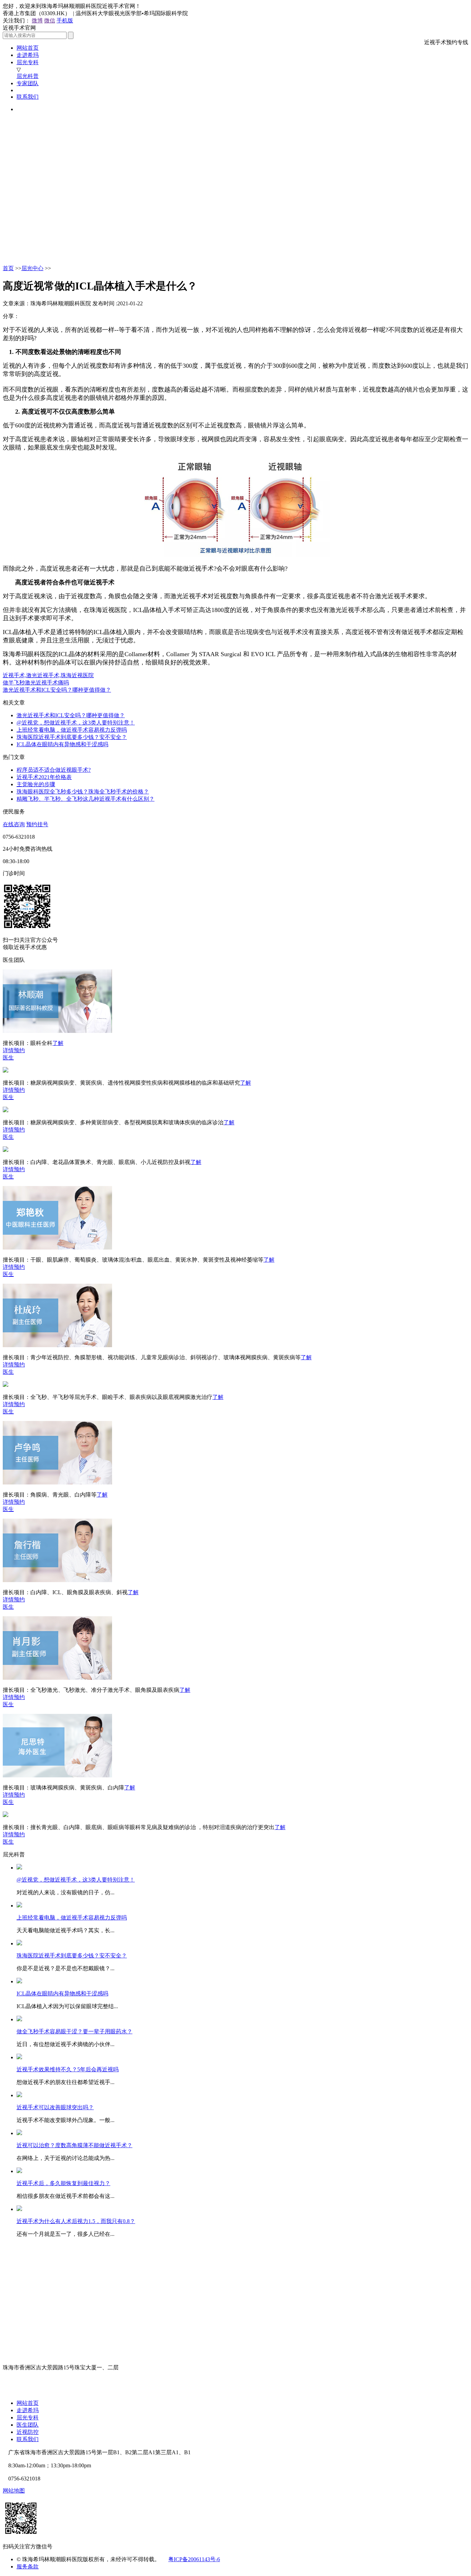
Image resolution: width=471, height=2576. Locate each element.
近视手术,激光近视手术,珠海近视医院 (48, 675)
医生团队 (28, 2425)
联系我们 (28, 97)
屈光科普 (28, 76)
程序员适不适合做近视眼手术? (54, 770)
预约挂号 (37, 824)
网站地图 (14, 2491)
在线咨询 (14, 824)
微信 (50, 21)
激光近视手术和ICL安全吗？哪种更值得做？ (57, 690)
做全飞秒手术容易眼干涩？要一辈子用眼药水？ (74, 2031)
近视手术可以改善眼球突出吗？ (55, 2107)
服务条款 (28, 2567)
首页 (8, 268)
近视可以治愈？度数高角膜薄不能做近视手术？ (74, 2145)
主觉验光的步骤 (36, 784)
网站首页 (28, 48)
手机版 (65, 21)
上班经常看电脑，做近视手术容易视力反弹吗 (72, 730)
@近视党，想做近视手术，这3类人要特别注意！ (76, 723)
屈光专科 (28, 62)
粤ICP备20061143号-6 (194, 2559)
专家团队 (28, 83)
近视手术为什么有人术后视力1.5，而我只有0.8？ (76, 2221)
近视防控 (28, 2432)
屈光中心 (32, 268)
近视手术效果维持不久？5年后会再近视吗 (68, 2069)
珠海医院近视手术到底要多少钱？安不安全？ (72, 737)
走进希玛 (28, 55)
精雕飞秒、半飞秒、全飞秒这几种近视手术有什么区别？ (86, 799)
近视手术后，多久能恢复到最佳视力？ (63, 2183)
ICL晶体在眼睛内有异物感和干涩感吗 (62, 744)
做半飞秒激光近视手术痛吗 (36, 683)
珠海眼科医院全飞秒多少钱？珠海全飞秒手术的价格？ (83, 792)
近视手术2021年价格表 (44, 777)
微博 (37, 21)
